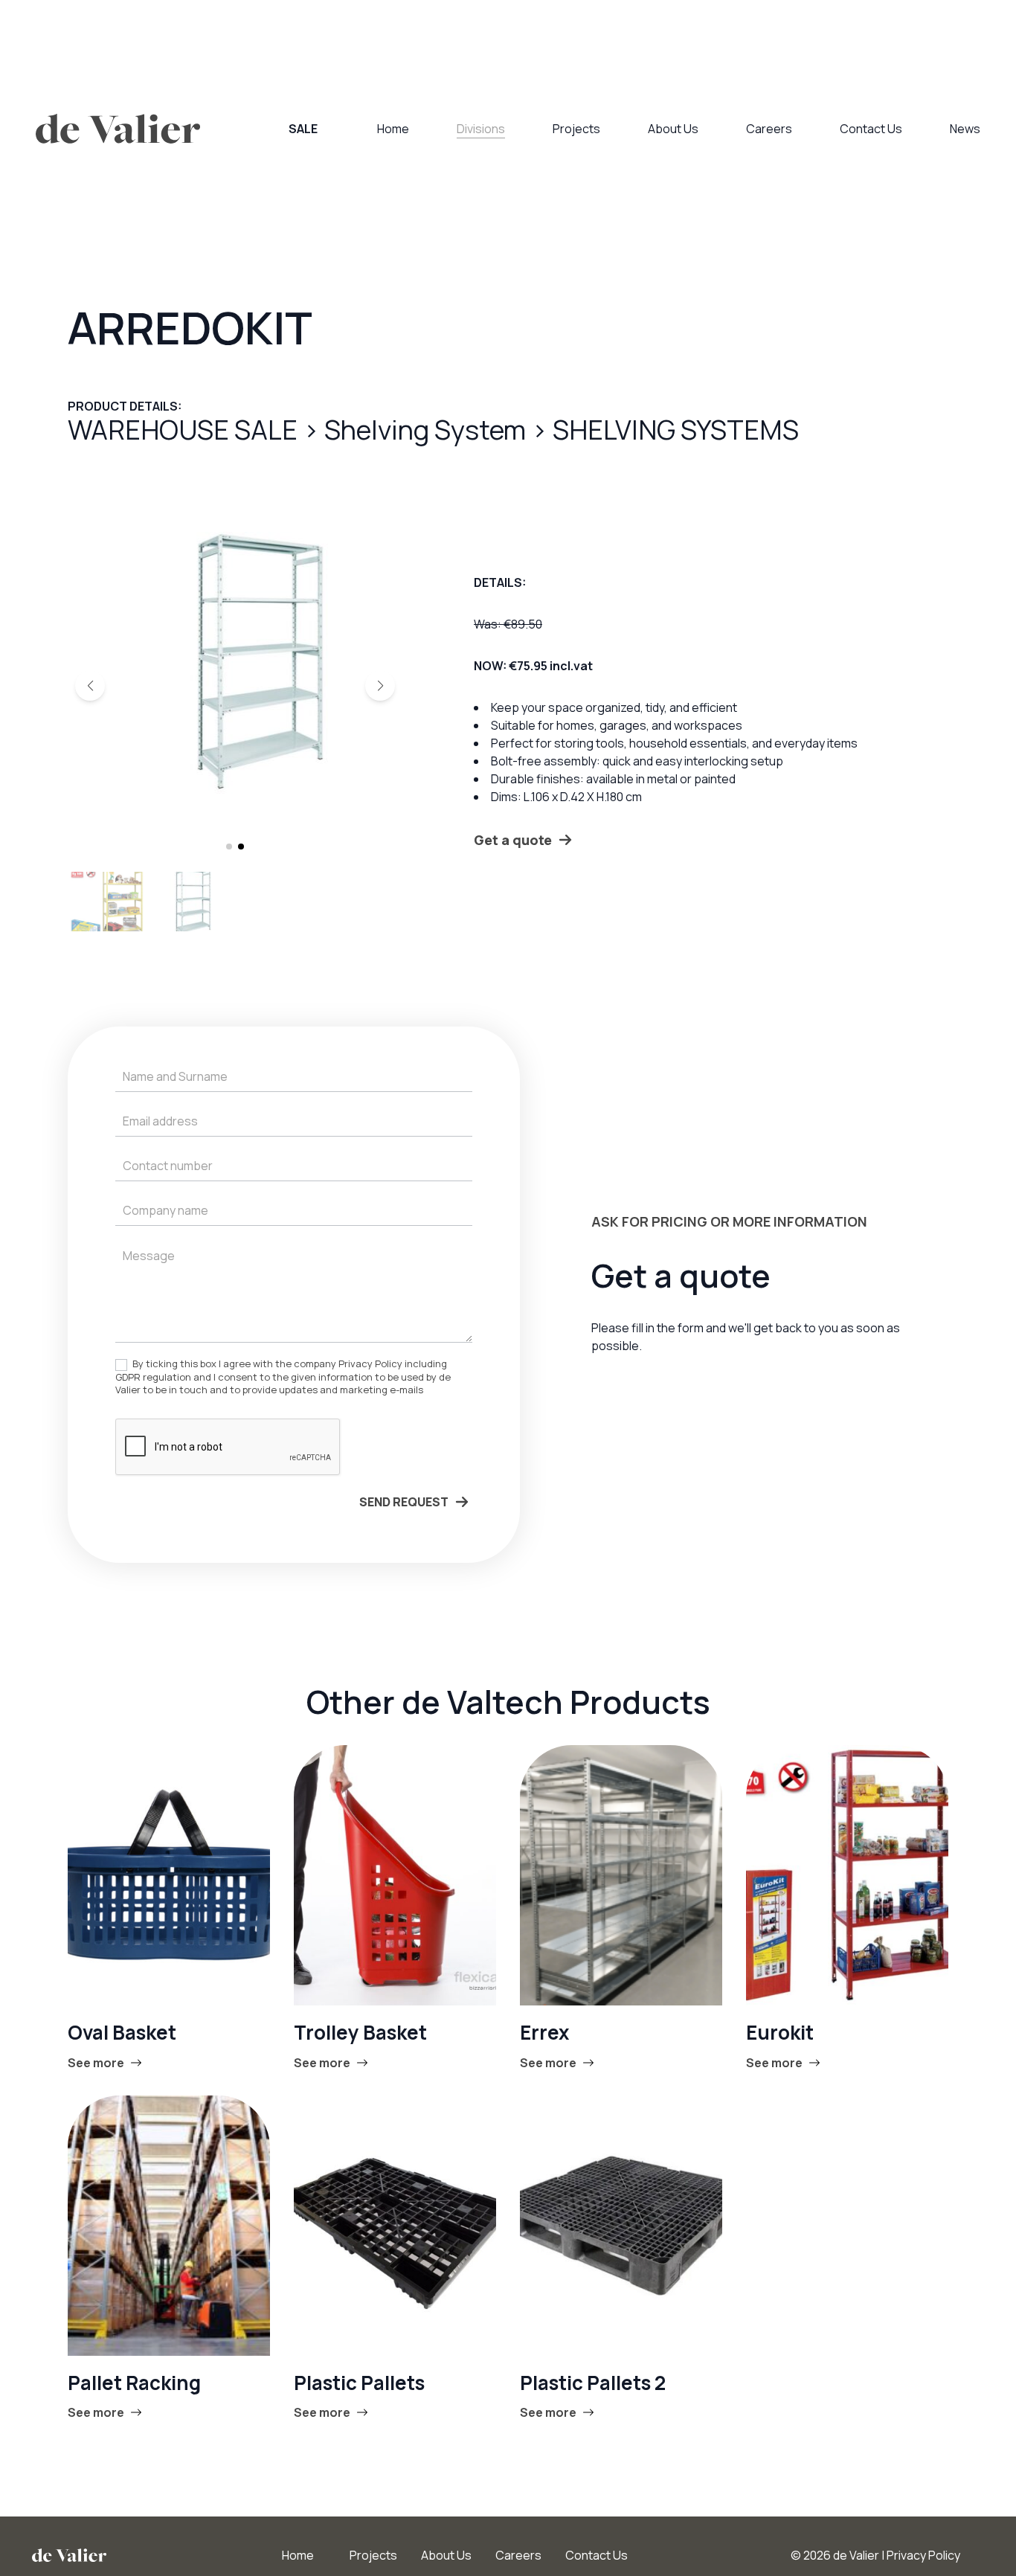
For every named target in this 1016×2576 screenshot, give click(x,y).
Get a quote (513, 840)
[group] (235, 660)
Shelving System (428, 430)
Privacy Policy (923, 2555)
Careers (769, 129)
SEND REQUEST (404, 1502)
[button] (90, 686)
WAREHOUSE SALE (185, 430)
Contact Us (871, 129)
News (965, 129)
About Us (673, 129)
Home (393, 129)
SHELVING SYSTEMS (676, 430)
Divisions (481, 129)
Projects (576, 129)
